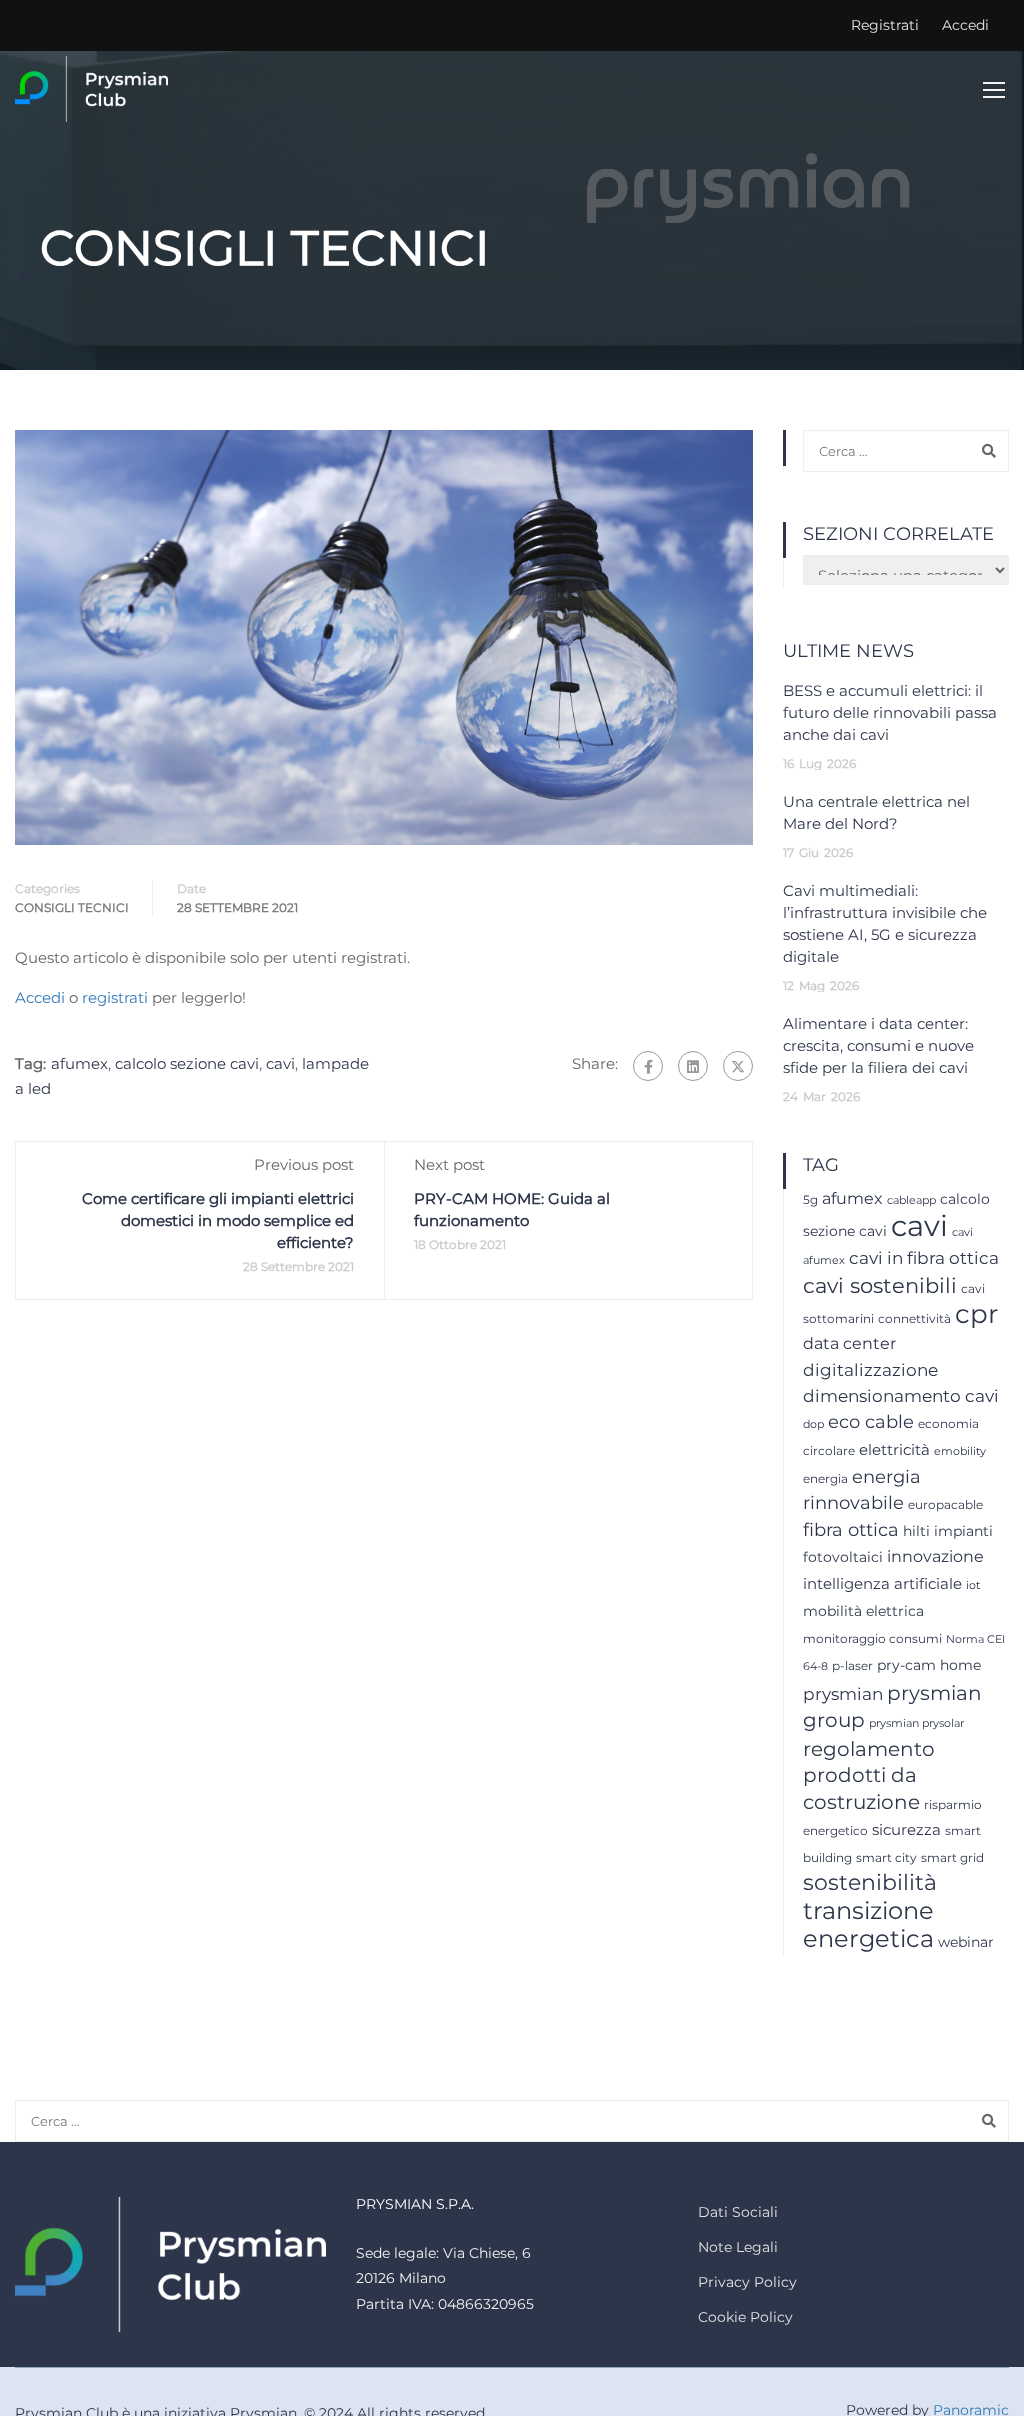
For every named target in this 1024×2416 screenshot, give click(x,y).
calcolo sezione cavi (187, 1063)
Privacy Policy (747, 2282)
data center (849, 1343)
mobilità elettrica (863, 1611)
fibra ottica (851, 1530)
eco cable (871, 1422)
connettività (914, 1318)
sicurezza (906, 1830)
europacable (945, 1504)
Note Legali (738, 2247)
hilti (916, 1531)
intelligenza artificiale (882, 1584)
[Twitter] (738, 1066)
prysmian (843, 1694)
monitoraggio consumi (872, 1638)
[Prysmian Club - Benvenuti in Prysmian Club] (91, 89)
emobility (960, 1451)
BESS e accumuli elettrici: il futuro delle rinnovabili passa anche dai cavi (890, 712)
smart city (886, 1857)
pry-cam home (929, 1665)
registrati (115, 997)
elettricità (894, 1450)
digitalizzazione (870, 1369)
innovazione (935, 1556)
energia (825, 1478)
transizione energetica (868, 1925)
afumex (79, 1063)
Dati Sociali (738, 2212)
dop (813, 1424)
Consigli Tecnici (72, 907)
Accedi (965, 25)
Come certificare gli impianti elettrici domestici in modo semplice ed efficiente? (218, 1220)
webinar (966, 1942)
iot (973, 1585)
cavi (280, 1063)
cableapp (911, 1200)
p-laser (852, 1665)
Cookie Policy (745, 2317)
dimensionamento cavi (901, 1395)
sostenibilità (870, 1882)
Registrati (885, 25)
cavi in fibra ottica (924, 1258)
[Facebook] (648, 1066)
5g (810, 1199)
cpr (976, 1314)
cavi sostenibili (880, 1285)
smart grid (952, 1857)
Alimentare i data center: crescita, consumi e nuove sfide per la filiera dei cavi (878, 1045)
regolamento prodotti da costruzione (869, 1775)
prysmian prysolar (916, 1723)
